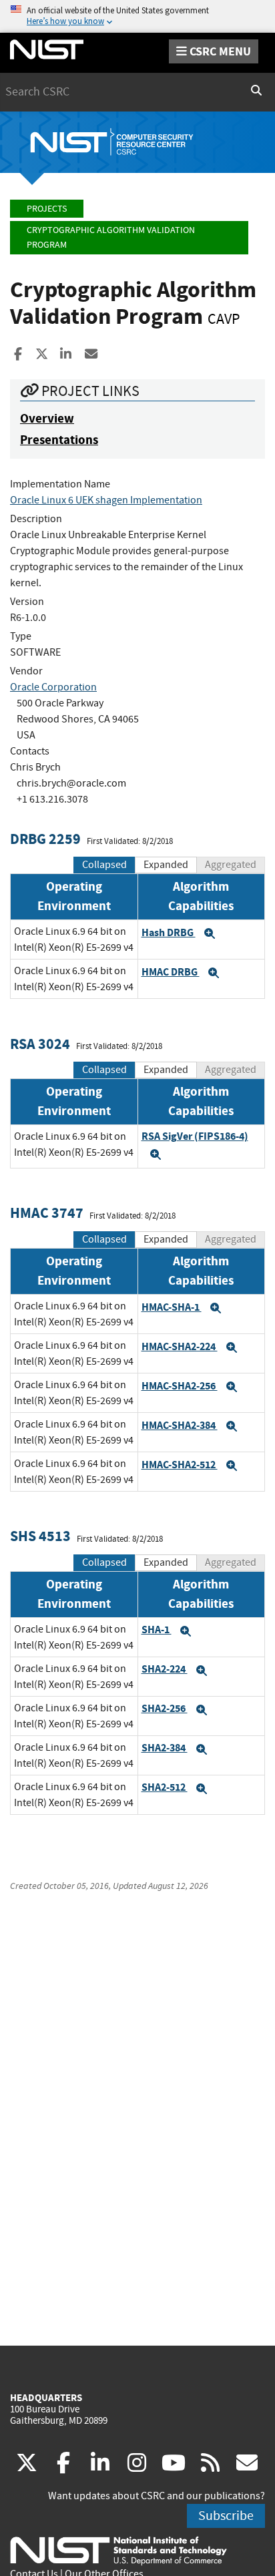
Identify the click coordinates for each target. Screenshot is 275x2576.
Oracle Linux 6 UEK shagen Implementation (106, 500)
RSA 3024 (40, 1044)
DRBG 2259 (45, 839)
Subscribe (226, 2516)
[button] (210, 933)
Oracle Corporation (53, 687)
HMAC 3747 (47, 1213)
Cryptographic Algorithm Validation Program (111, 237)
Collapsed (104, 865)
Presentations (59, 440)
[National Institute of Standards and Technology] (118, 2550)
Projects (47, 209)
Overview (47, 418)
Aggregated (231, 865)
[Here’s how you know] (137, 16)
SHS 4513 (40, 1536)
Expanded (166, 865)
